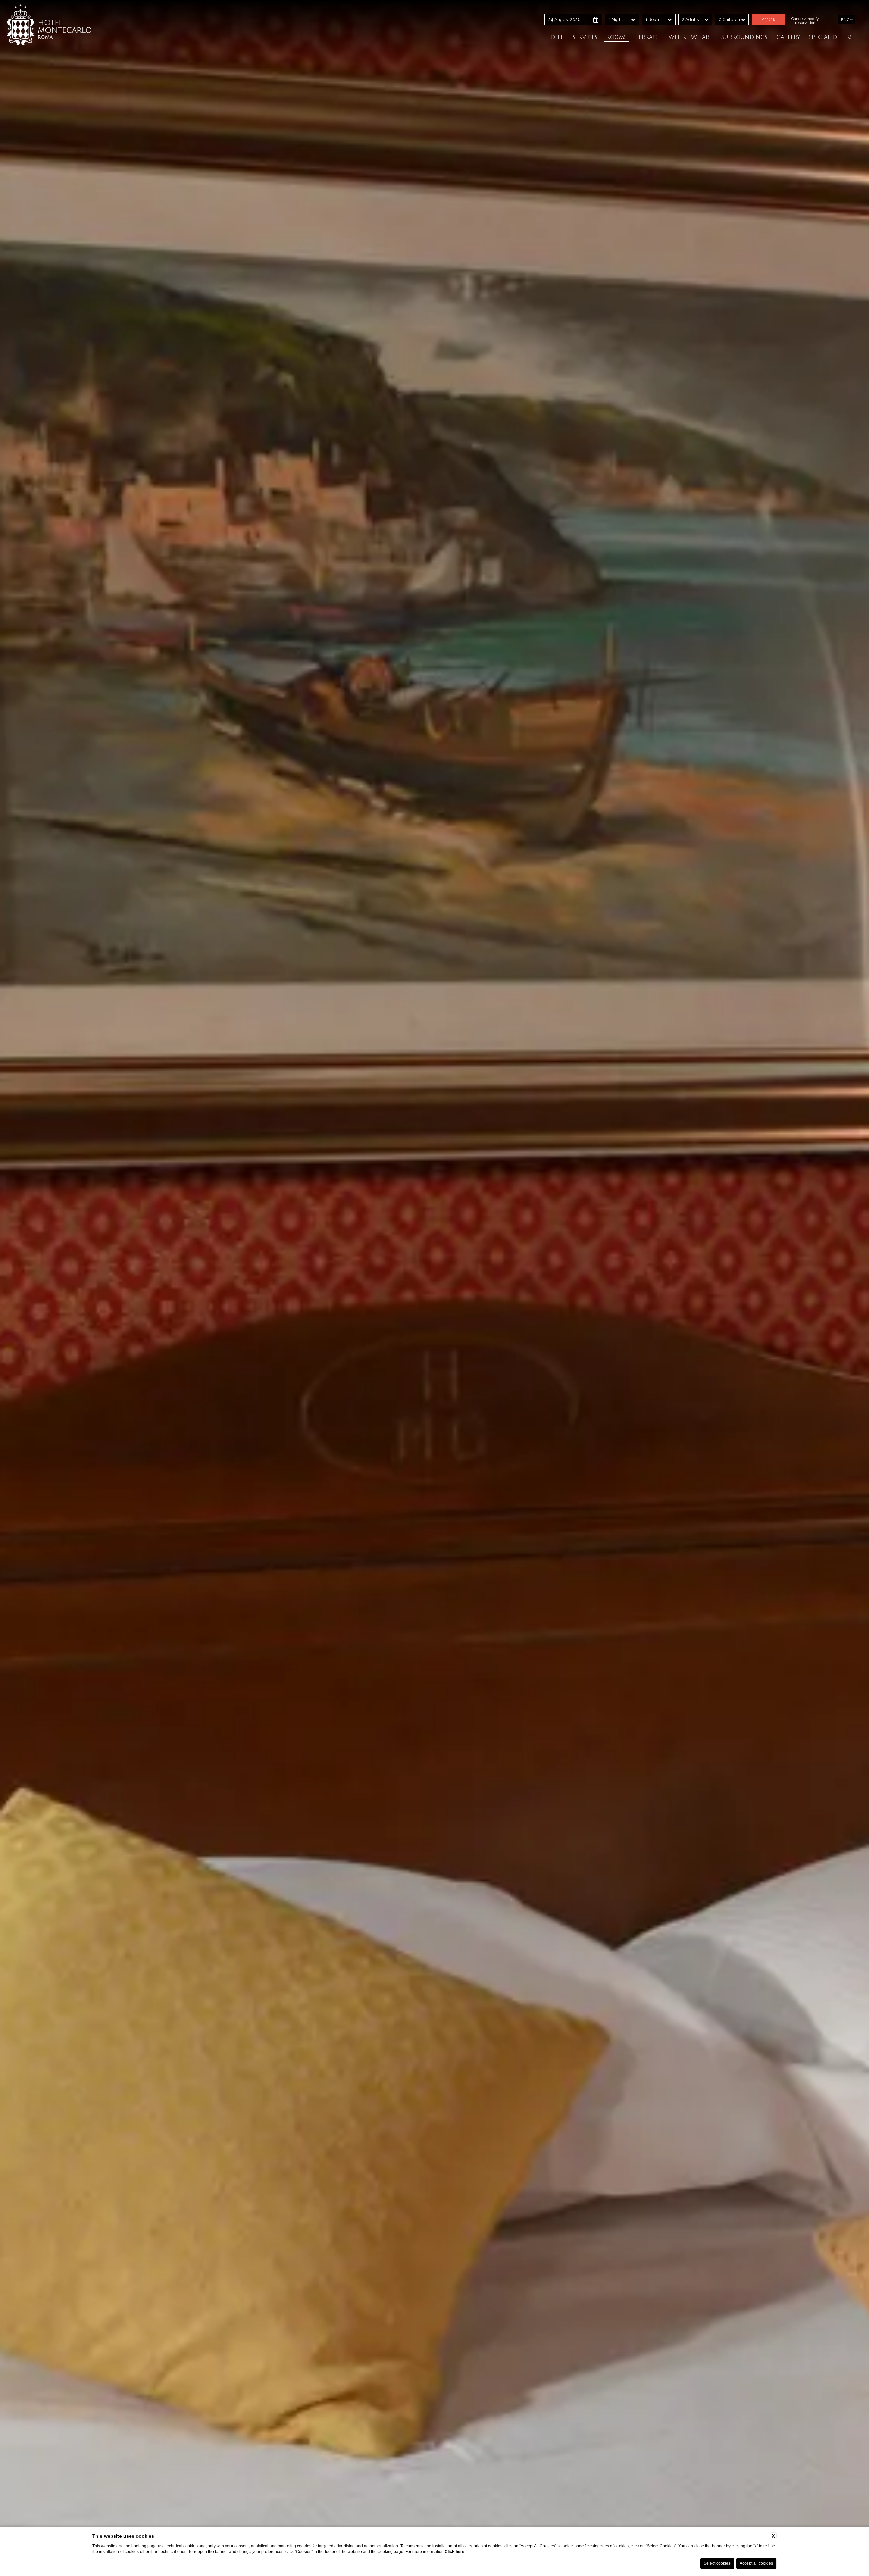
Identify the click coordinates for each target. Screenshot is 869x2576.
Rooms (616, 37)
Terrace (648, 37)
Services (585, 37)
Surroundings (744, 37)
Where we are (691, 37)
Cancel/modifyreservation (805, 21)
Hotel (555, 37)
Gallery (788, 37)
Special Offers (831, 37)
